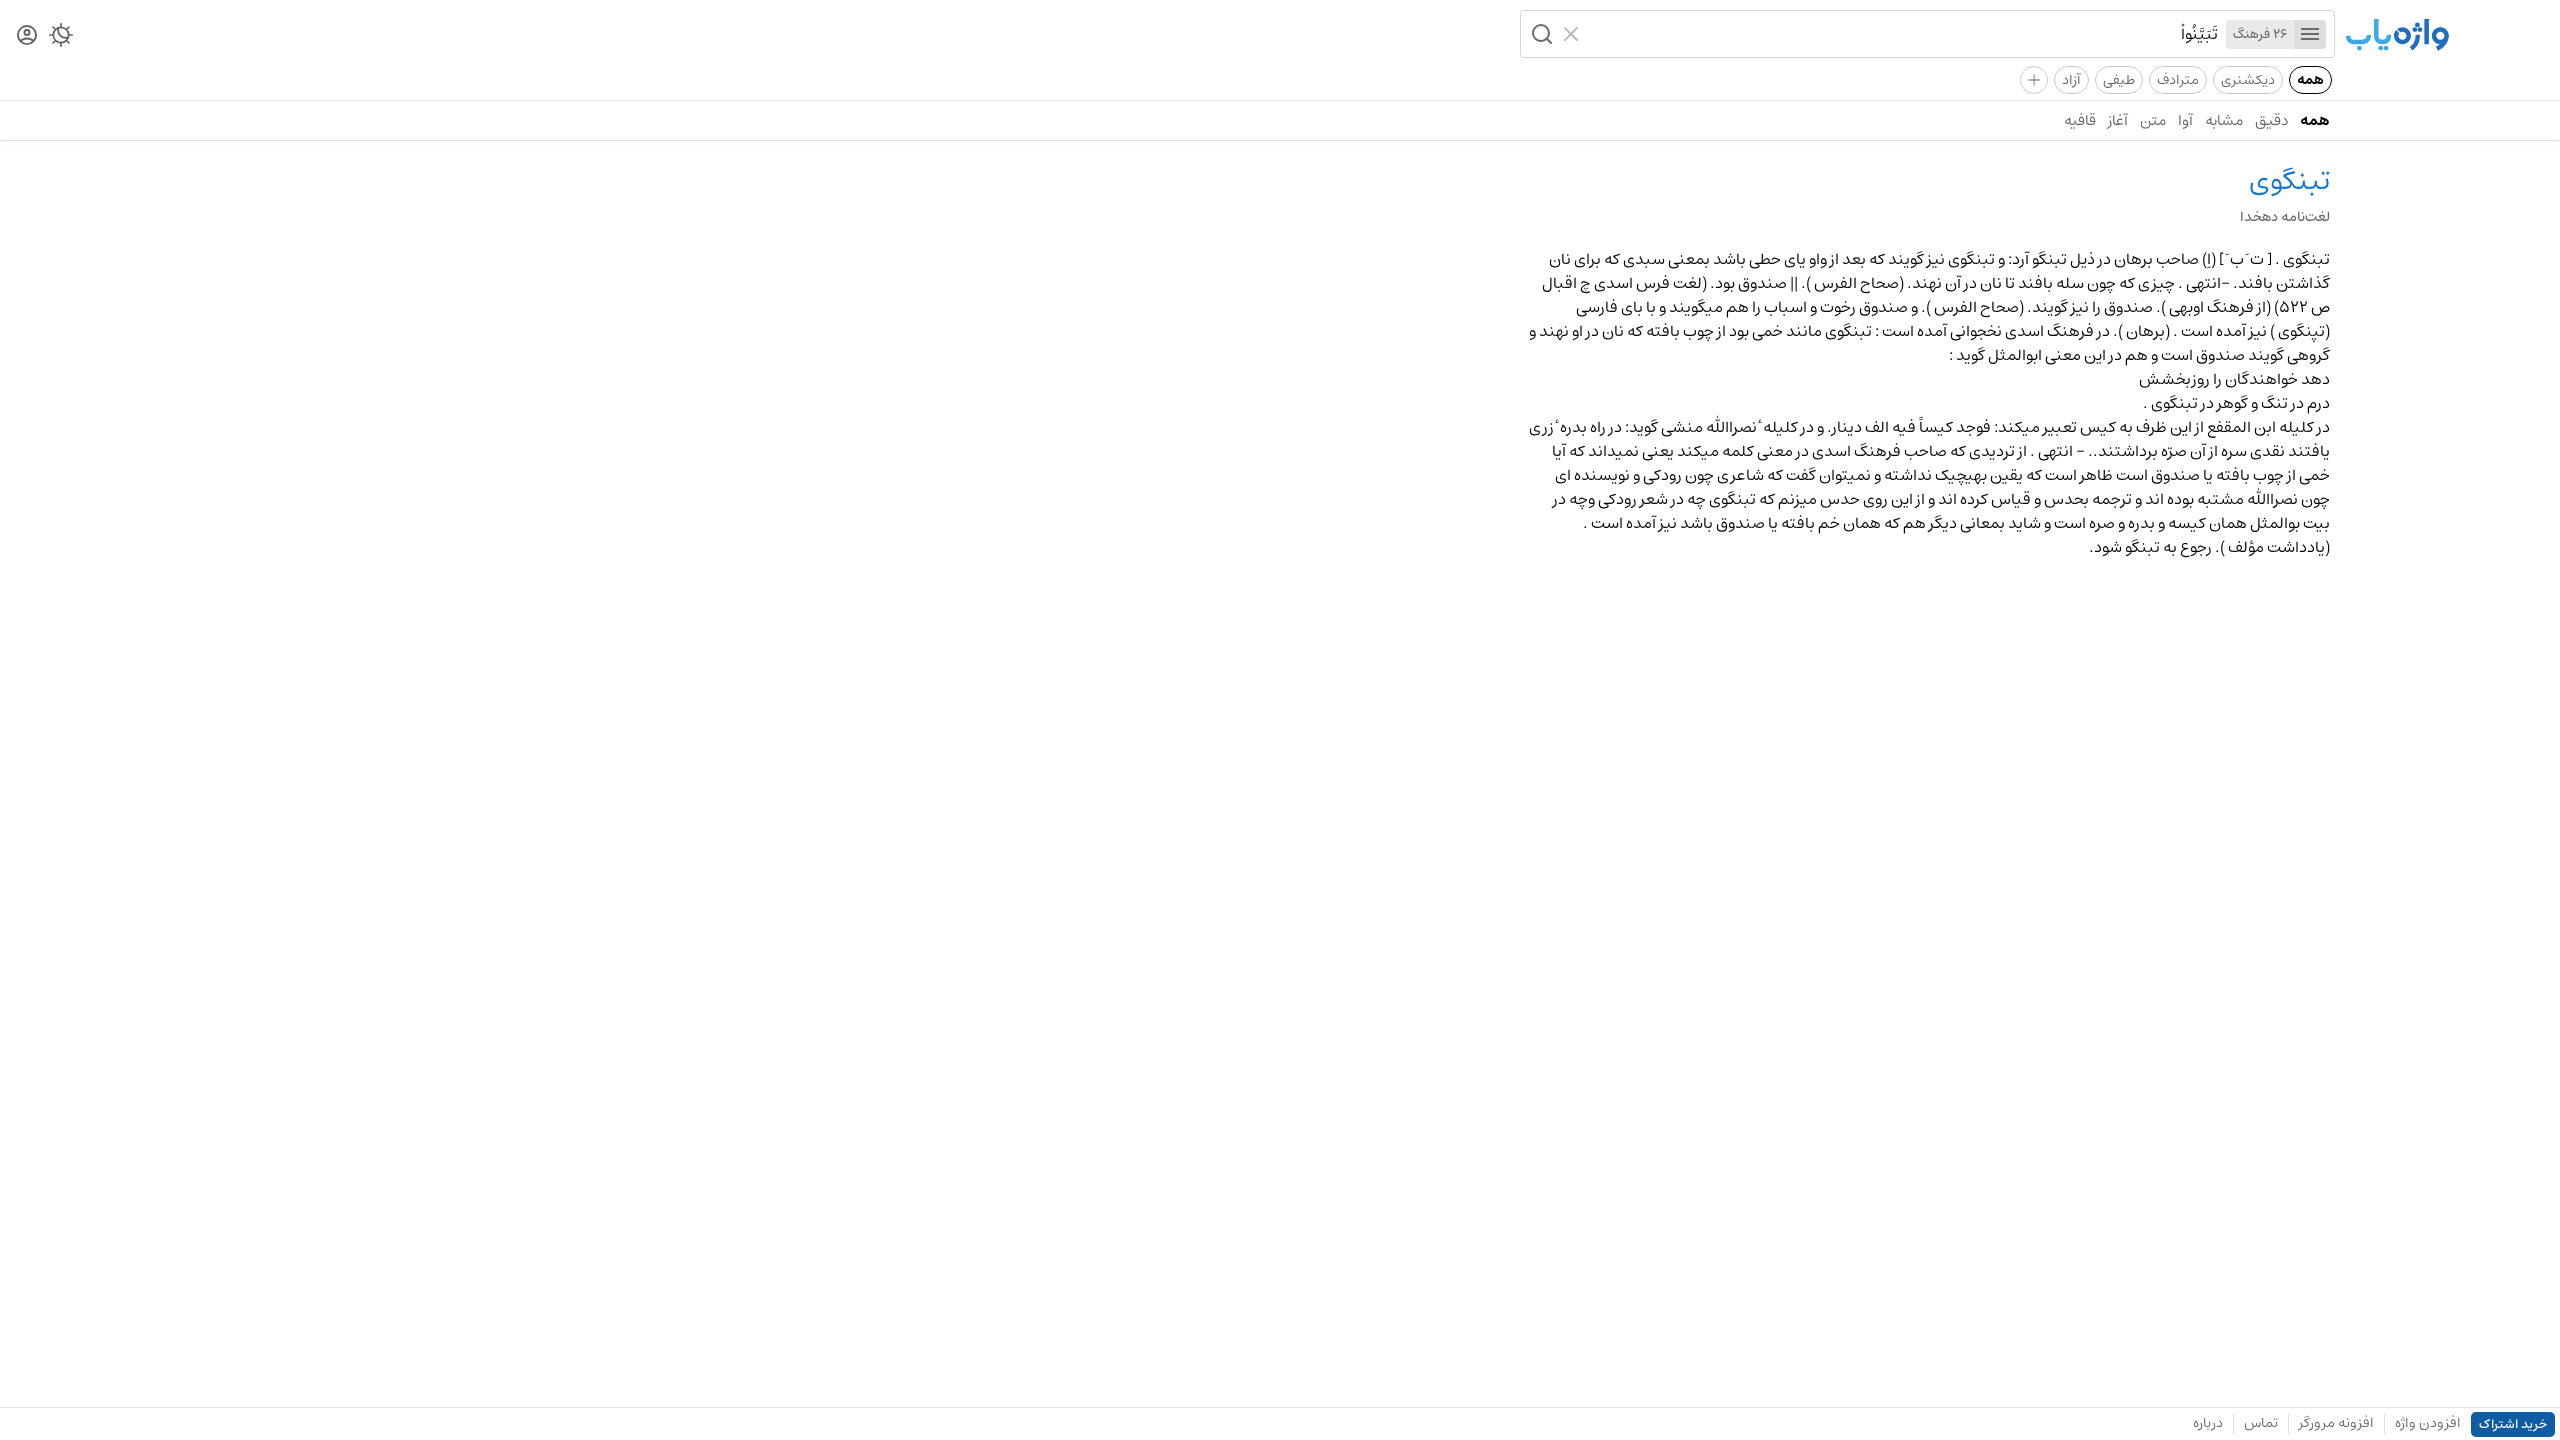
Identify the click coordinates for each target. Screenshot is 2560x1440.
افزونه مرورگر (2336, 1423)
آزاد (2071, 80)
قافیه (2080, 120)
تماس (2261, 1423)
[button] (1540, 34)
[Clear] (1573, 34)
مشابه (2224, 120)
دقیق (2271, 120)
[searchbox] (1903, 34)
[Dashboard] (27, 36)
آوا (2185, 120)
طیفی (2119, 80)
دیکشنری (2248, 80)
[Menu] (2310, 34)
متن (2153, 120)
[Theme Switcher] (61, 39)
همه (2310, 80)
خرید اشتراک (2513, 1424)
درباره (2208, 1423)
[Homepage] (2397, 36)
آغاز (2118, 120)
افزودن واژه (2428, 1423)
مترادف (2178, 80)
